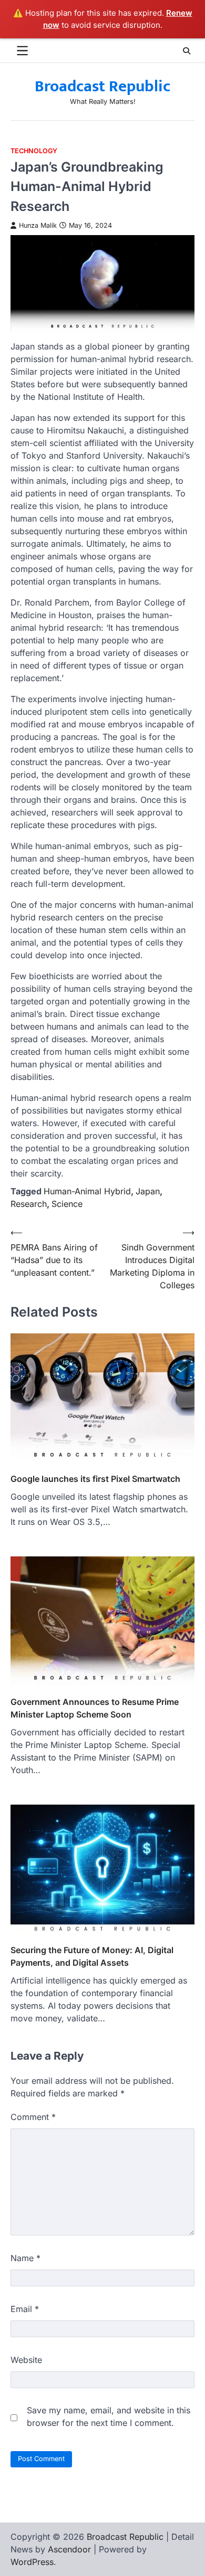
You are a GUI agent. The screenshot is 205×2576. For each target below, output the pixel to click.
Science (67, 1204)
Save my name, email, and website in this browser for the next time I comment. (109, 2416)
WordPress (32, 2562)
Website (26, 2360)
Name (25, 2258)
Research (29, 1204)
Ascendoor (69, 2549)
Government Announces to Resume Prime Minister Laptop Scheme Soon (95, 1708)
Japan (148, 1191)
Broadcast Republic (102, 87)
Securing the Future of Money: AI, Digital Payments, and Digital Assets (92, 1956)
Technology (34, 151)
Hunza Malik (38, 225)
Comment (33, 2117)
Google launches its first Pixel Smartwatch (95, 1479)
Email (25, 2309)
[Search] (187, 51)
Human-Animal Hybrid (87, 1191)
